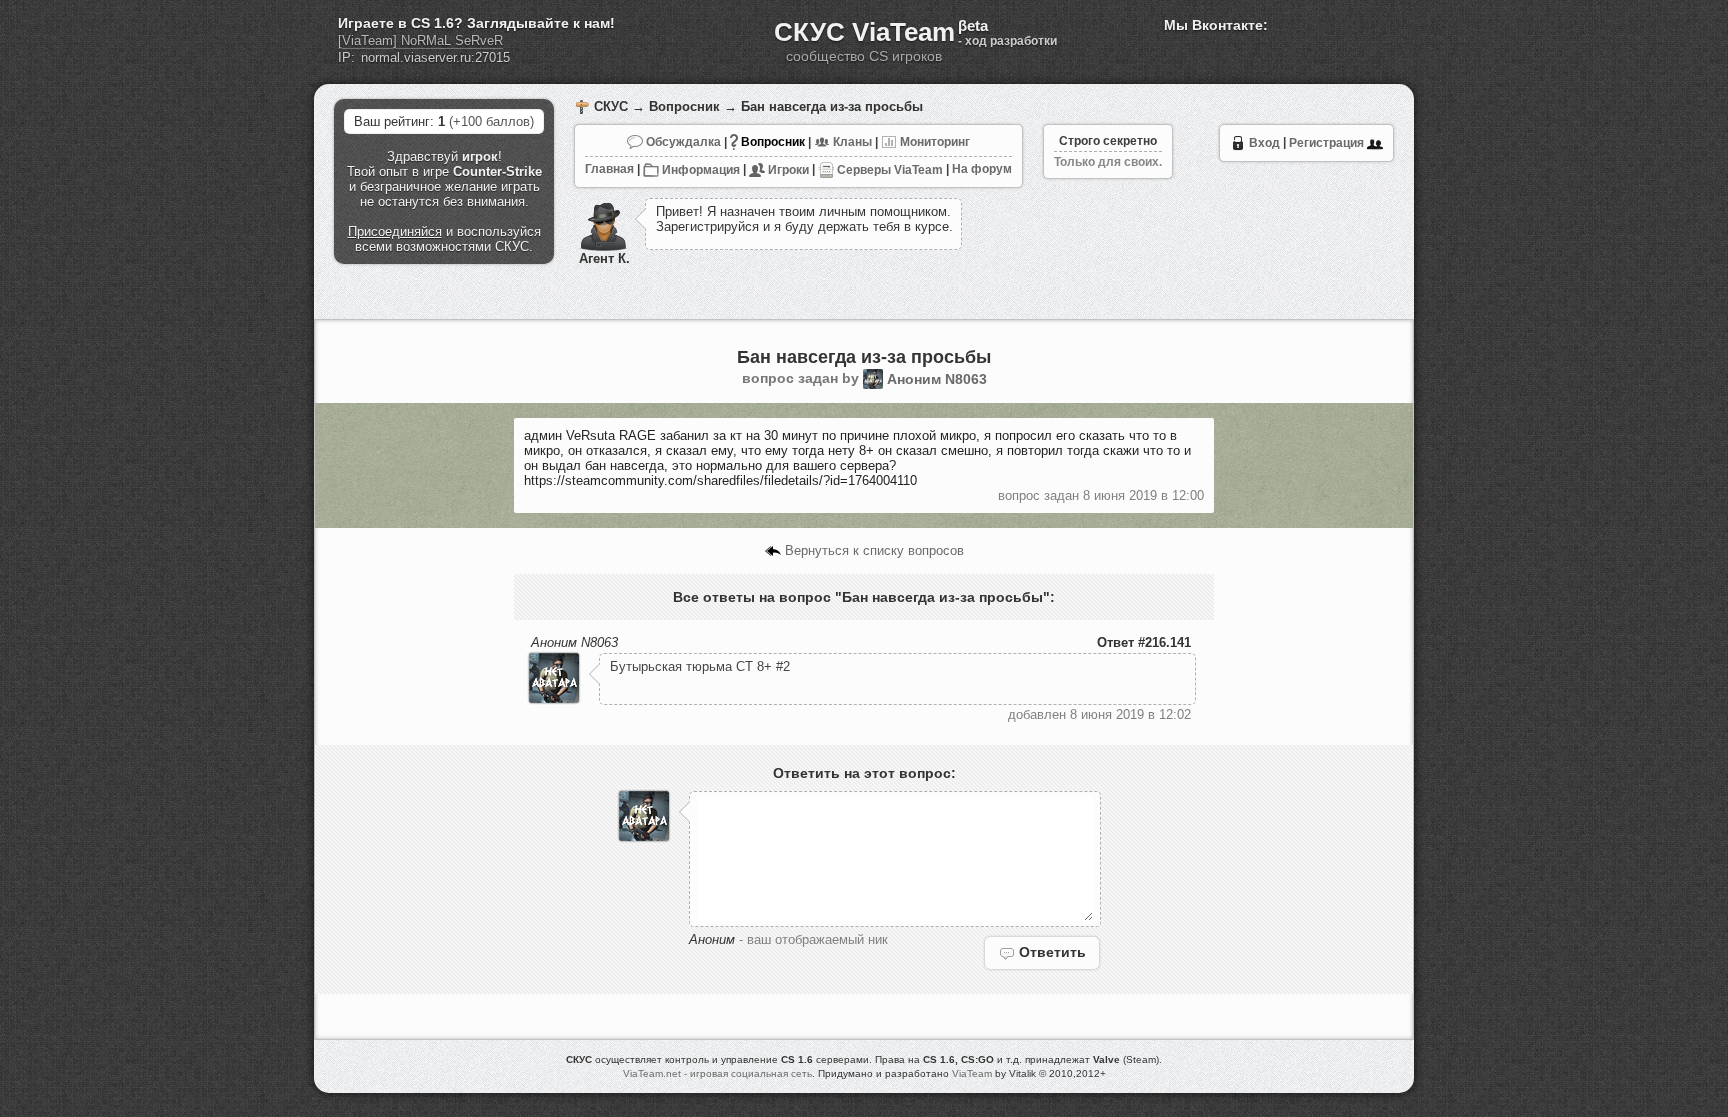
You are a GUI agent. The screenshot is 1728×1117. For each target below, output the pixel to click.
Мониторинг (933, 142)
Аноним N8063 (937, 379)
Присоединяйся (395, 231)
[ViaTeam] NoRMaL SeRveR (420, 40)
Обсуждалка (682, 142)
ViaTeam (972, 1073)
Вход (1263, 143)
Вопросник (684, 106)
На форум (982, 170)
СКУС (611, 106)
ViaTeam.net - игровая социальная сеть (717, 1073)
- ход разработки (1007, 41)
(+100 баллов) (491, 121)
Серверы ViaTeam (888, 170)
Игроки (787, 170)
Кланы (851, 142)
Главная (609, 170)
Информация (699, 170)
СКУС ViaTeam (864, 32)
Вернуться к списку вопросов (872, 550)
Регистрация (1328, 143)
